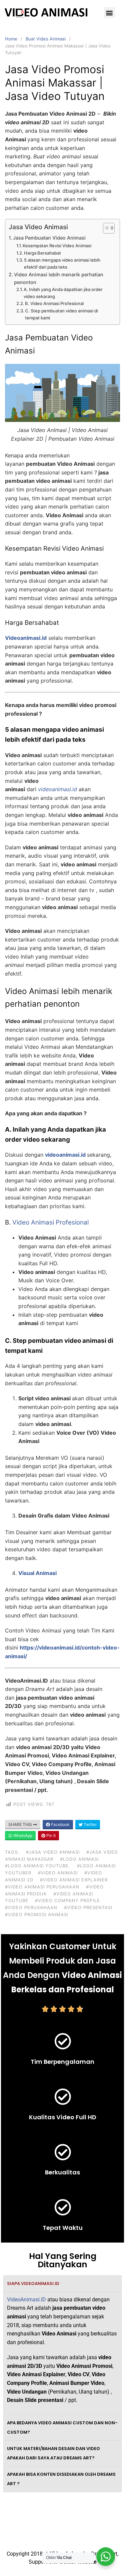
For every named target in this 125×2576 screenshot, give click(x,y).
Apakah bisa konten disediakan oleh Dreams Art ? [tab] (61, 2479)
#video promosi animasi (37, 1914)
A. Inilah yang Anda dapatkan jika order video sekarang (63, 293)
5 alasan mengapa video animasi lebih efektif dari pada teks (62, 263)
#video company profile (67, 1900)
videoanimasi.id (65, 1155)
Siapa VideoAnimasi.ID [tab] (33, 2283)
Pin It (50, 1835)
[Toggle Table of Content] (105, 228)
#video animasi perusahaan (42, 1887)
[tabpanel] (62, 2353)
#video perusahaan (31, 1907)
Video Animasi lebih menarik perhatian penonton (59, 278)
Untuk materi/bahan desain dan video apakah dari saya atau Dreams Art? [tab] (53, 2453)
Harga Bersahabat (42, 253)
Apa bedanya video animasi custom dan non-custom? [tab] (62, 2427)
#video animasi (58, 1873)
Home (11, 39)
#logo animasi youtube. (38, 1866)
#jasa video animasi (53, 1852)
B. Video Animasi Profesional (54, 303)
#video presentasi (88, 1907)
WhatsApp (22, 1835)
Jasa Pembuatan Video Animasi (49, 238)
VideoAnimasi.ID (26, 2300)
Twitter (90, 1824)
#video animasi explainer (74, 1880)
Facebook (60, 1824)
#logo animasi (79, 1859)
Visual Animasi (37, 1573)
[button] (109, 13)
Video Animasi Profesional (50, 1222)
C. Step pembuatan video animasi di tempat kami (61, 314)
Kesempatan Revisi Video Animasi (57, 246)
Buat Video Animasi (46, 39)
